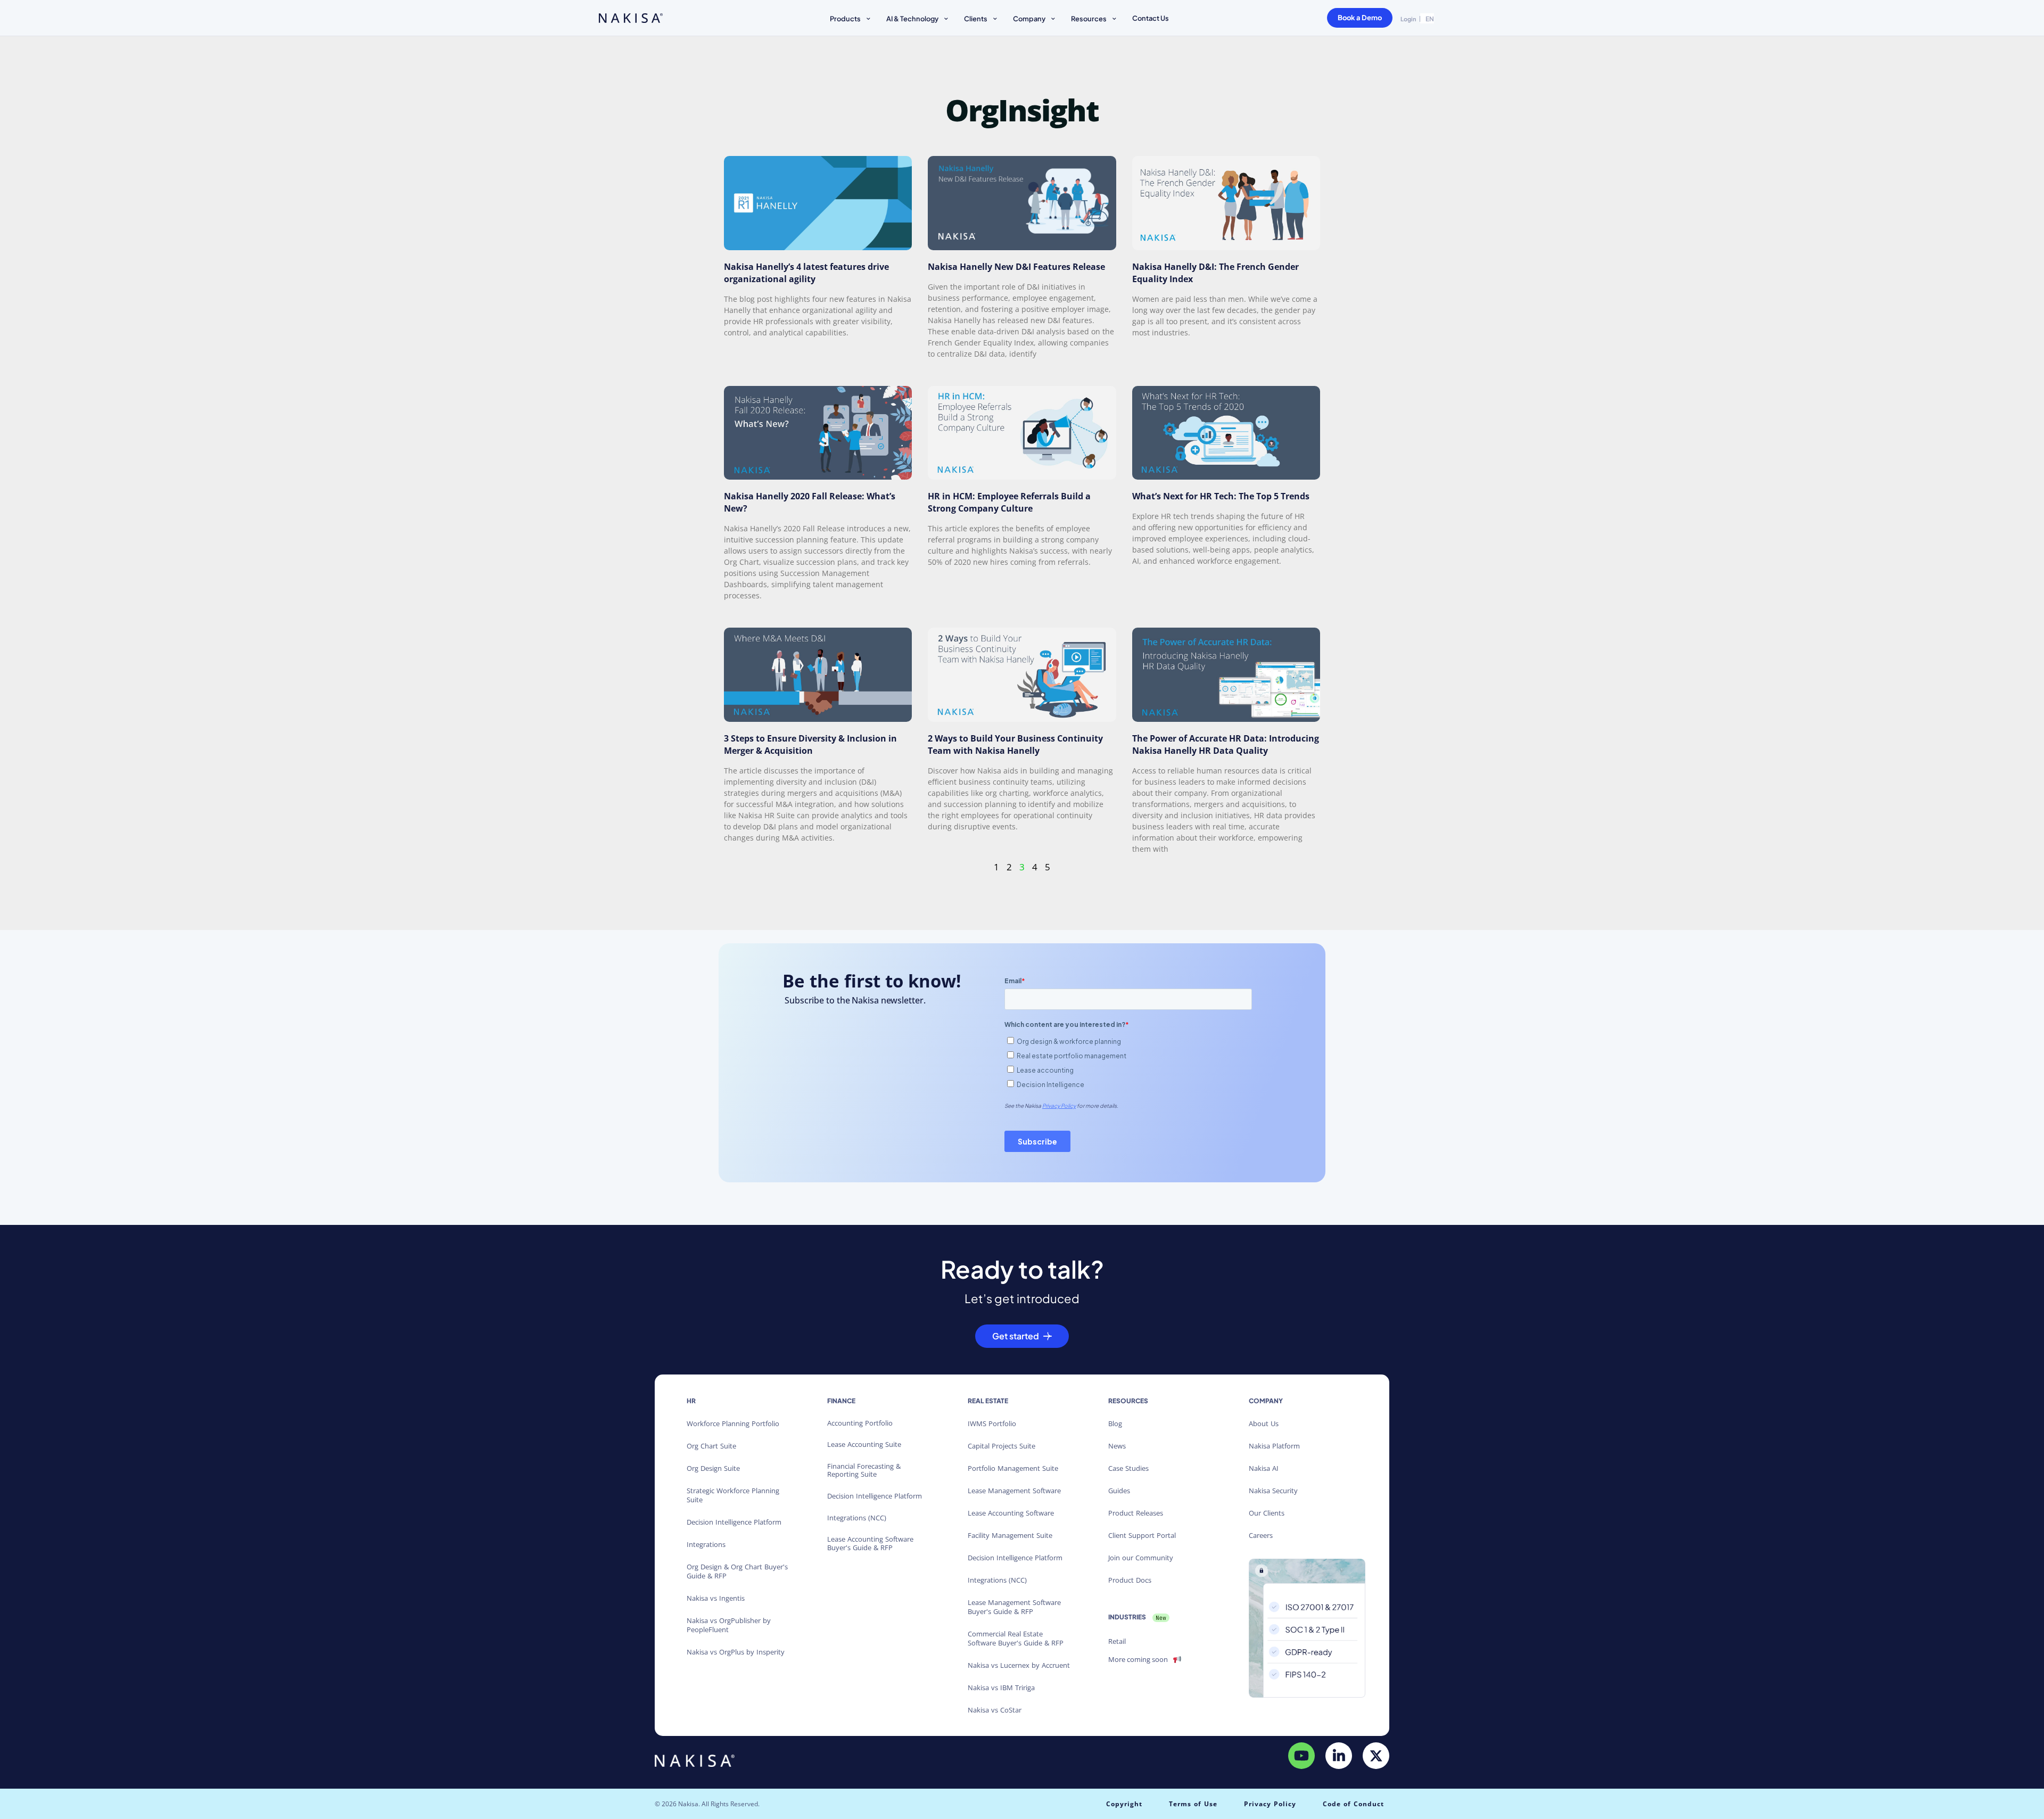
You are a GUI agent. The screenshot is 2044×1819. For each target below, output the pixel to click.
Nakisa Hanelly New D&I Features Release (1016, 267)
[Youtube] (1301, 1756)
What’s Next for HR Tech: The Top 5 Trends (1221, 496)
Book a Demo (1360, 18)
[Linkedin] (1339, 1756)
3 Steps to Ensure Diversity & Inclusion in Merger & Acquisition (810, 744)
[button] (851, 20)
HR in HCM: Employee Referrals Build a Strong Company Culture (1009, 502)
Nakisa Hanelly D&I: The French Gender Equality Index (1215, 273)
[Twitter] (1376, 1756)
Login (1408, 19)
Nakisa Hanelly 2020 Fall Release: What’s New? (810, 502)
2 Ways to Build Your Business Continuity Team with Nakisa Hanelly (1015, 744)
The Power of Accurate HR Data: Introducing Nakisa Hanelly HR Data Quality (1226, 744)
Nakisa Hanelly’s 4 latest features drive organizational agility (806, 273)
